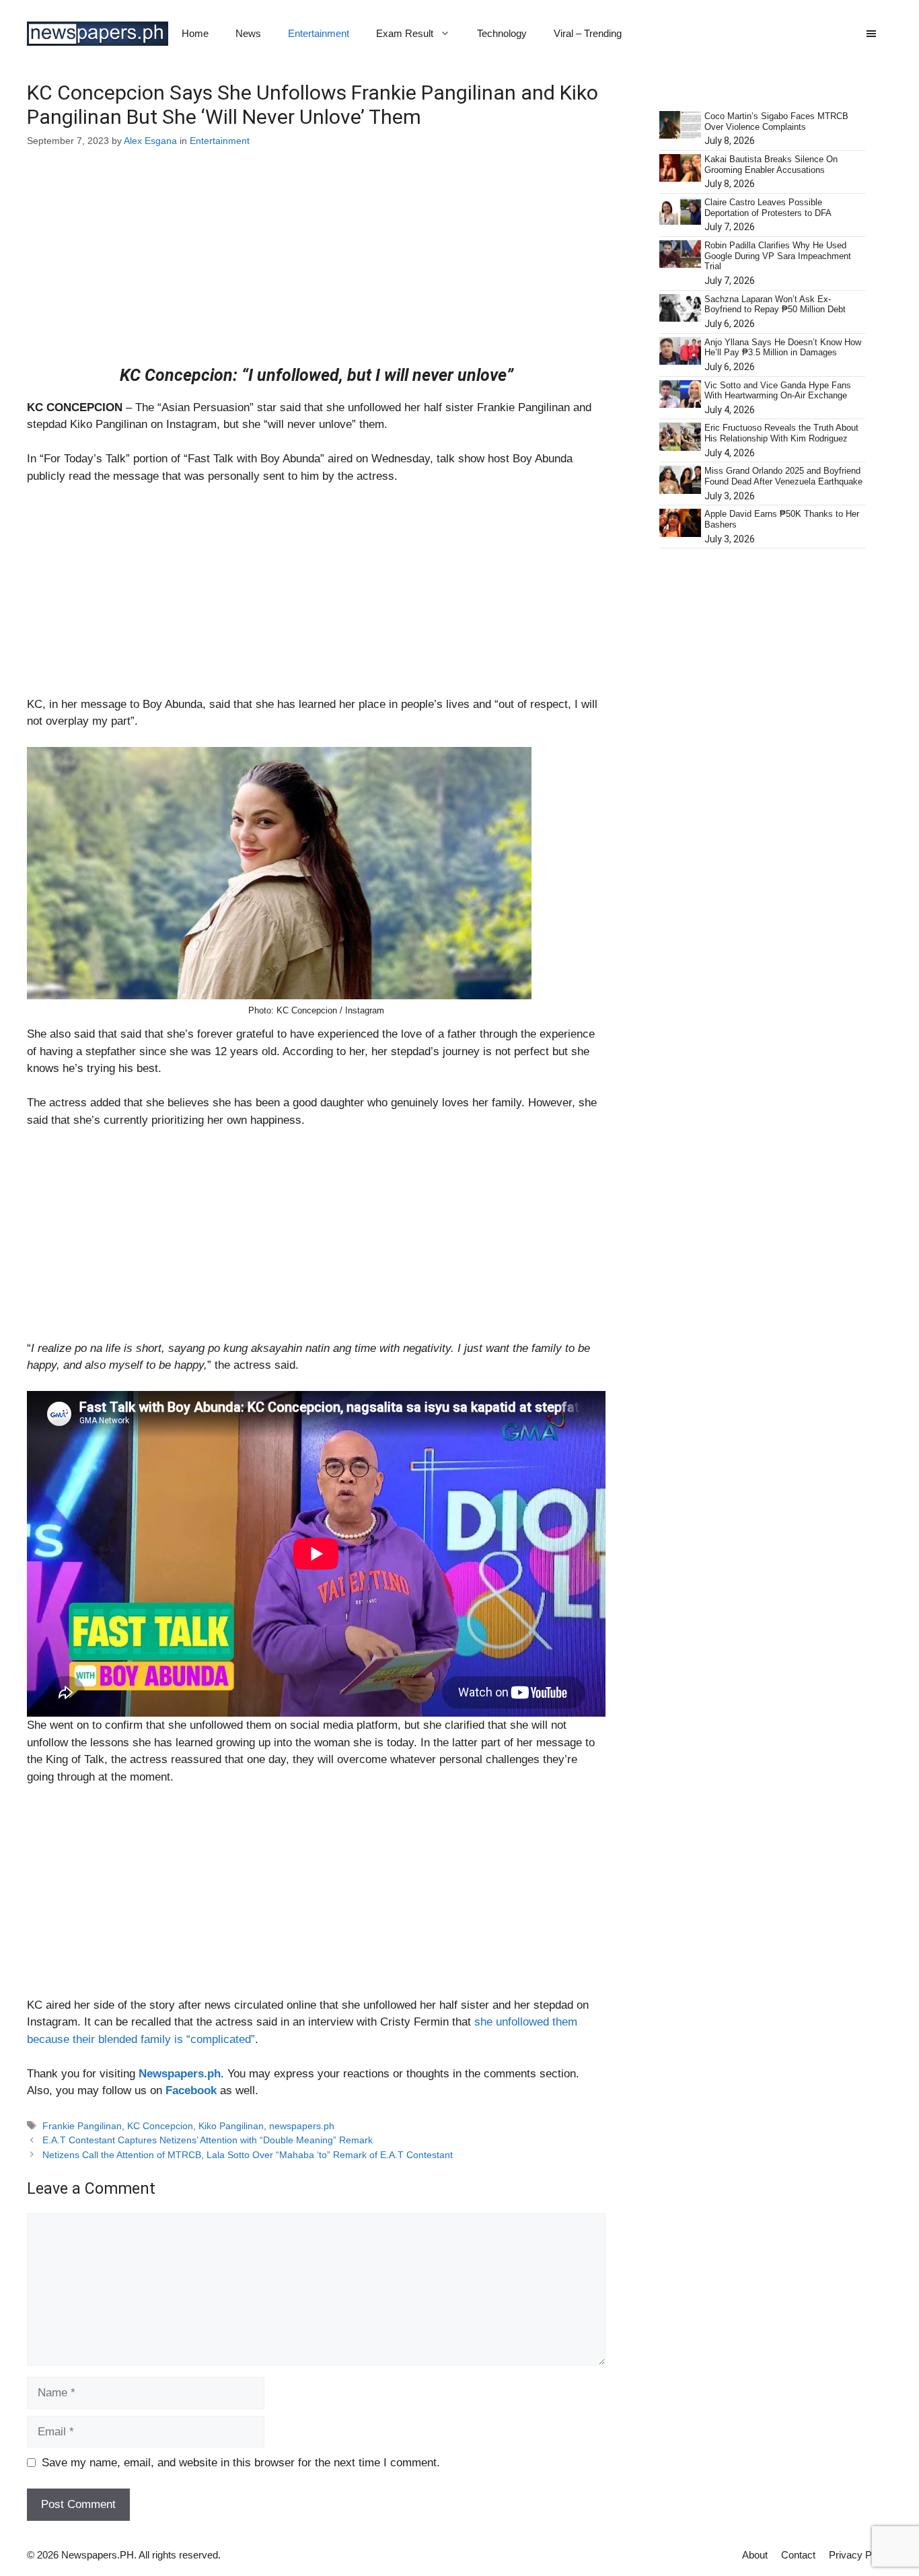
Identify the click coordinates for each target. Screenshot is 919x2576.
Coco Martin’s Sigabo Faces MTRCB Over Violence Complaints (776, 121)
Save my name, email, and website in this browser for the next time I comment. (241, 2463)
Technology (502, 33)
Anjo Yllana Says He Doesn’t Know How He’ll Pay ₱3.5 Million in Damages (783, 348)
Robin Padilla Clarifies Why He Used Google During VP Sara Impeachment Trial (778, 256)
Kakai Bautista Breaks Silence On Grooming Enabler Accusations (771, 165)
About (755, 2555)
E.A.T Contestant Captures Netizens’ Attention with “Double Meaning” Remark (208, 2140)
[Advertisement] (316, 266)
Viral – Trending (588, 33)
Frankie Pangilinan (82, 2126)
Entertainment (319, 33)
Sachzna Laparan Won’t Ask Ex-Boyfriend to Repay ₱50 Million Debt (775, 305)
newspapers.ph (302, 2126)
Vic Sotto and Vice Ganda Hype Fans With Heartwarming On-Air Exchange (778, 391)
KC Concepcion (160, 2126)
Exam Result (405, 33)
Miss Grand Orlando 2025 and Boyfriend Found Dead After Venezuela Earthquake (783, 476)
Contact (798, 2555)
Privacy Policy (860, 2555)
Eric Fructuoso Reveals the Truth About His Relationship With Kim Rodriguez (781, 433)
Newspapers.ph (180, 2074)
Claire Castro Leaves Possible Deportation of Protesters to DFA (768, 208)
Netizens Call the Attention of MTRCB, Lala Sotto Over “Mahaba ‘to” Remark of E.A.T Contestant (248, 2155)
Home (195, 33)
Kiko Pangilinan (231, 2126)
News (248, 33)
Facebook (191, 2090)
